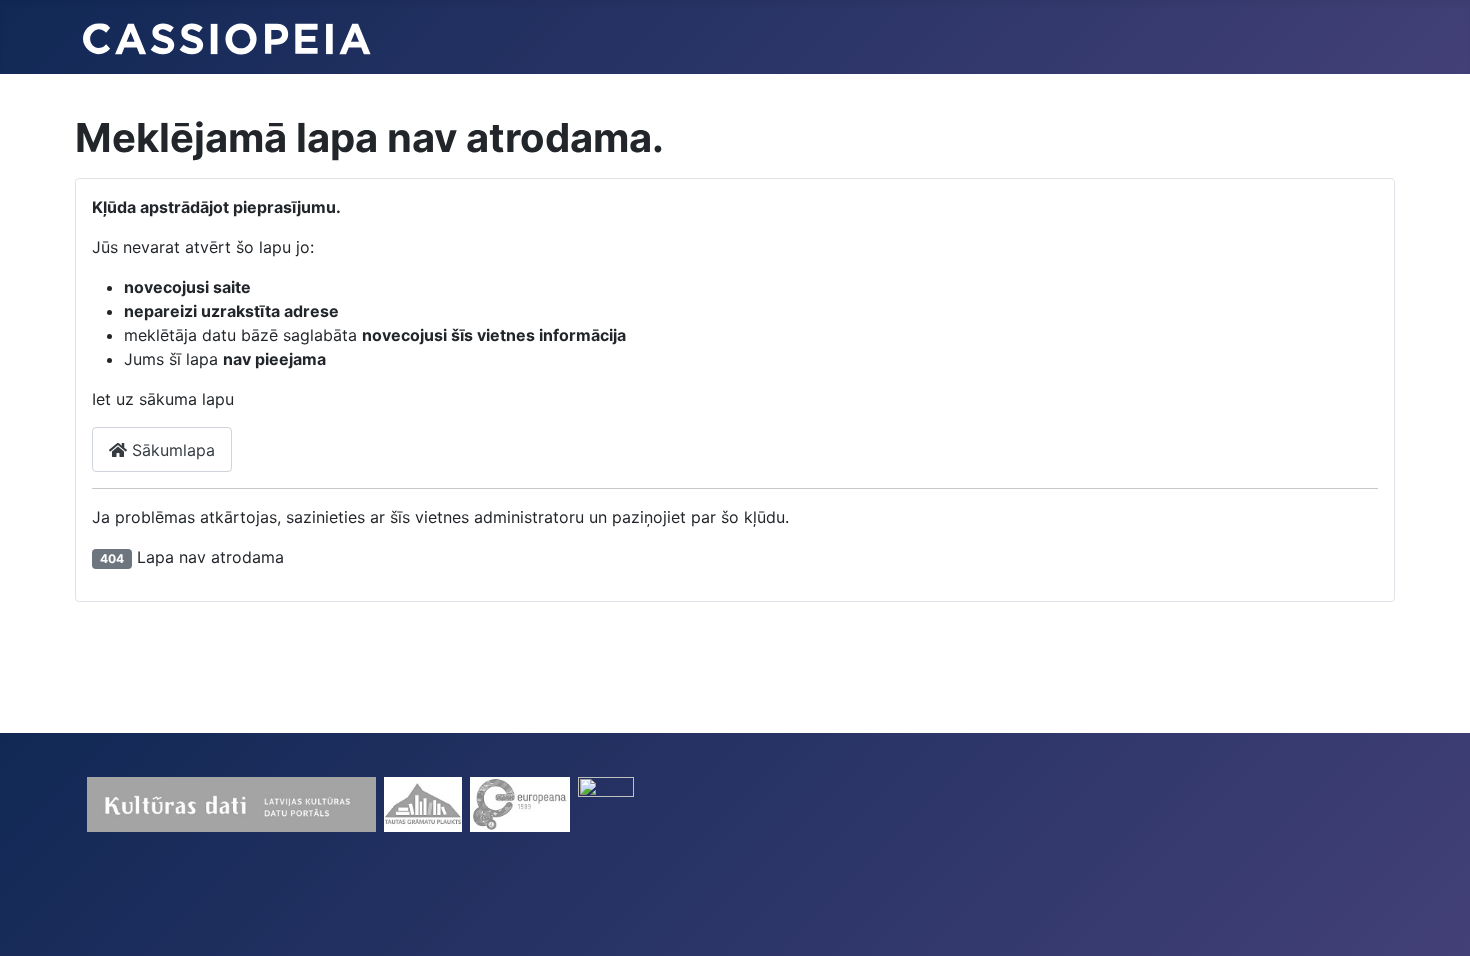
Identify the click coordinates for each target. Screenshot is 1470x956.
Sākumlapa (171, 450)
